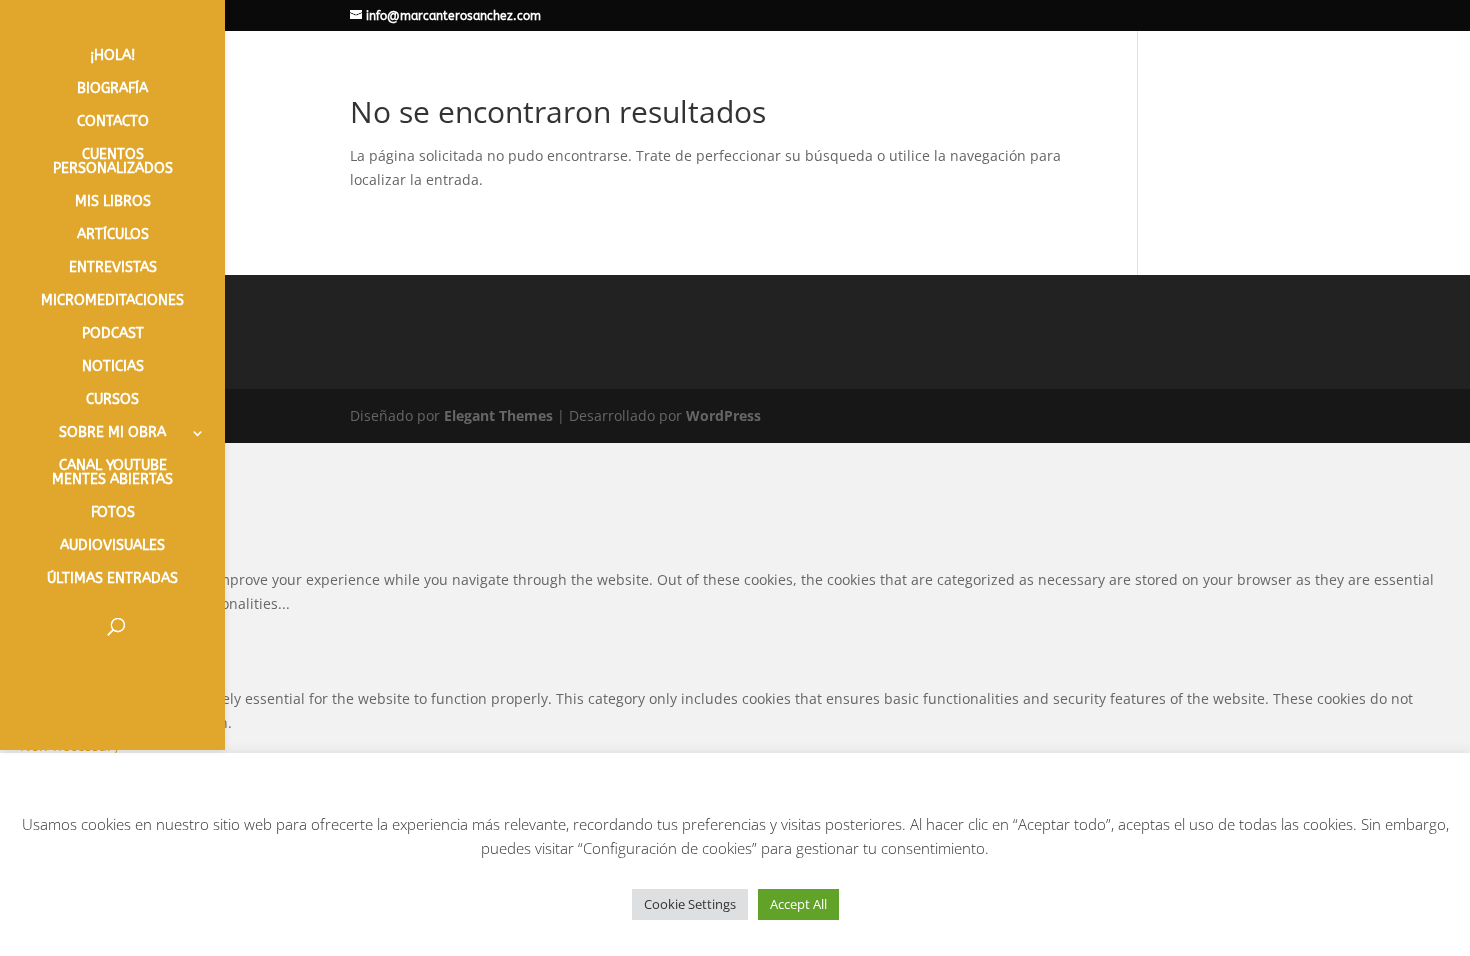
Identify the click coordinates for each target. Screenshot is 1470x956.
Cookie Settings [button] (690, 904)
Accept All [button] (798, 904)
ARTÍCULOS (113, 235)
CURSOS (112, 400)
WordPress (723, 415)
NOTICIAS (113, 367)
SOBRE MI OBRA (112, 433)
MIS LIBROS (113, 202)
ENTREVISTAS (113, 268)
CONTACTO (113, 122)
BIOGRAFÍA (112, 89)
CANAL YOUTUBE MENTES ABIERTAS (112, 473)
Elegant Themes (498, 415)
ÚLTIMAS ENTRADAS (112, 579)
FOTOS (113, 513)
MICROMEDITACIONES (112, 301)
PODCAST (113, 334)
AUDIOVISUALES (112, 546)
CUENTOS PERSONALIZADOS (113, 162)
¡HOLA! (112, 56)
